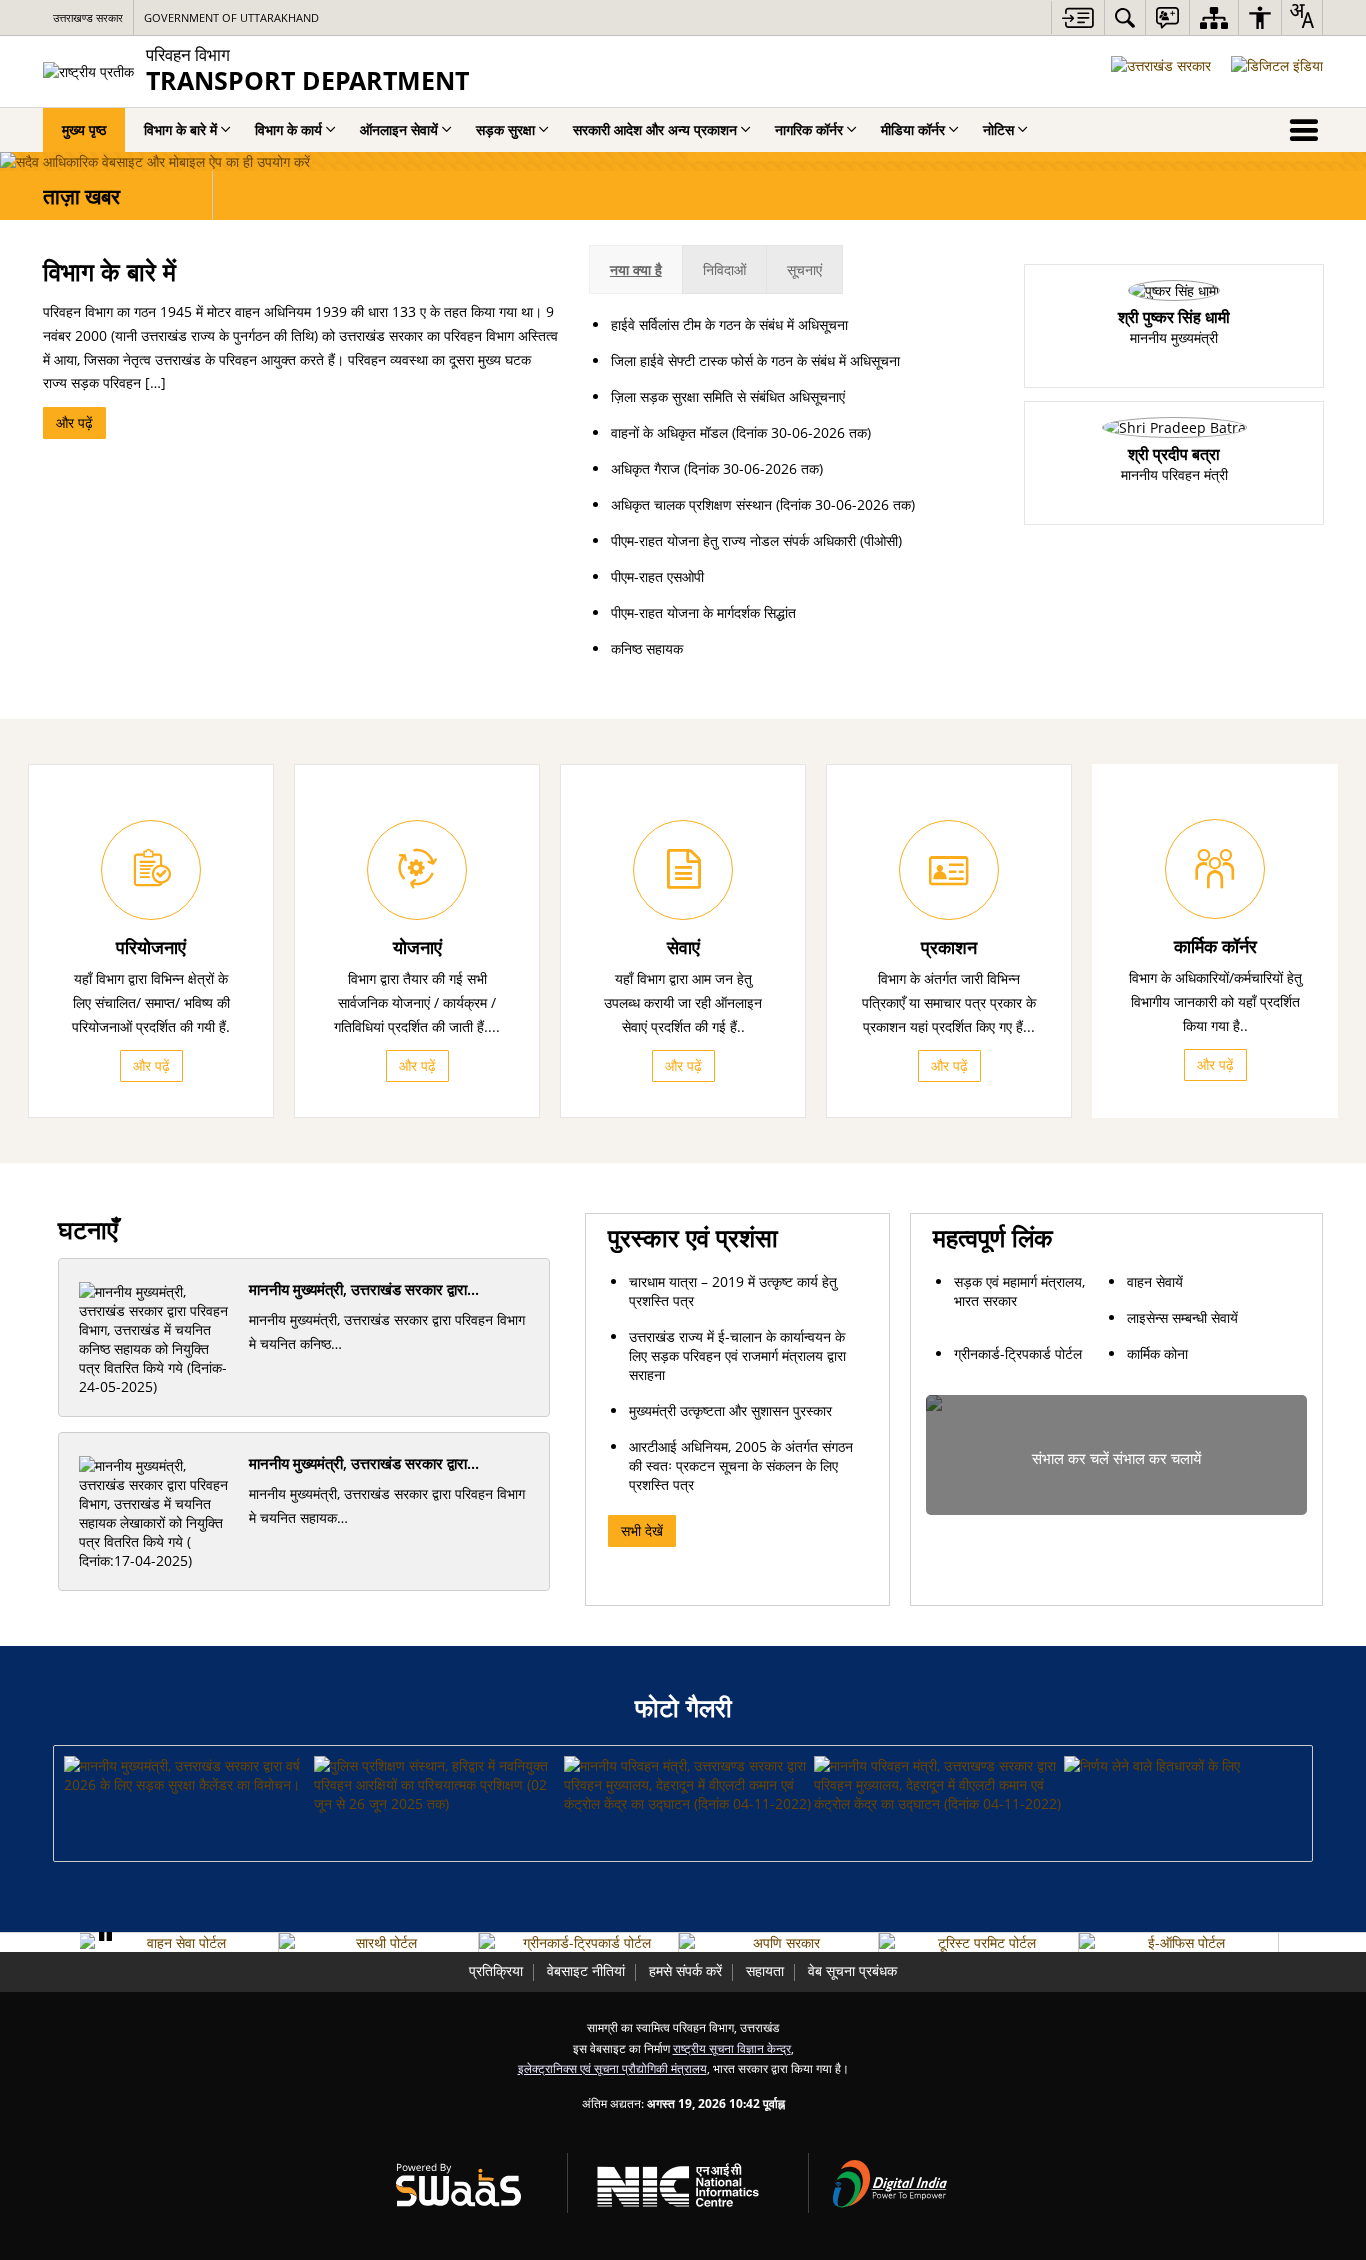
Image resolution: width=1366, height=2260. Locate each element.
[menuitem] (1125, 17)
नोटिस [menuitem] (998, 129)
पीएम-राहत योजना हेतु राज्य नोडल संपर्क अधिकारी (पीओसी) (756, 540)
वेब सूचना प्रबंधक (852, 1970)
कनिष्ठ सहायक (647, 648)
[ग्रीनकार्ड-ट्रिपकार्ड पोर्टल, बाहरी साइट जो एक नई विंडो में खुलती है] (578, 1942)
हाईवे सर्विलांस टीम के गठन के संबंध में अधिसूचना (729, 324)
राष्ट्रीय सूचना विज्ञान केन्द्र (732, 2048)
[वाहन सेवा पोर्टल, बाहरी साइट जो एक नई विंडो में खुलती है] (178, 1942)
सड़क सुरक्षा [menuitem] (505, 129)
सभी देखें (642, 1530)
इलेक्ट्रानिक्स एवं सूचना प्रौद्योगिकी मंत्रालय (612, 2068)
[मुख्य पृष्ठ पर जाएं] (1077, 17)
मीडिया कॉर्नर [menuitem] (913, 129)
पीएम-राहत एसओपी (657, 576)
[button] (188, 1775)
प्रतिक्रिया (496, 1970)
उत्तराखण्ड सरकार (88, 17)
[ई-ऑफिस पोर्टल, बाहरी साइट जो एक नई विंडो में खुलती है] (1178, 1942)
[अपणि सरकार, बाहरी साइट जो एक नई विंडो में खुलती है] (778, 1942)
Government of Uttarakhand (231, 17)
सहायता (765, 1970)
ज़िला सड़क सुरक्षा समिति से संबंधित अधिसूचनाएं (728, 396)
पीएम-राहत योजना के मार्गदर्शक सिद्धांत (703, 612)
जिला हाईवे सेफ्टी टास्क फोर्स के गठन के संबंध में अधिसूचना (755, 360)
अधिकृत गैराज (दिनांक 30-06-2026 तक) (717, 468)
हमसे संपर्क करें (685, 1970)
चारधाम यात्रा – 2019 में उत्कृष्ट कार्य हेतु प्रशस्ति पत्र (733, 1291)
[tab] (636, 269)
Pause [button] (105, 1935)
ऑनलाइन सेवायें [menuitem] (399, 129)
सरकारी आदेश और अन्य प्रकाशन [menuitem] (655, 129)
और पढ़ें (74, 422)
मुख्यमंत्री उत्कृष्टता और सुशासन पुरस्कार (730, 1410)
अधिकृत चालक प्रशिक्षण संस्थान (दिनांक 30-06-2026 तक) (763, 504)
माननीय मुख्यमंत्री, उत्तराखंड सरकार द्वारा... (364, 1289)
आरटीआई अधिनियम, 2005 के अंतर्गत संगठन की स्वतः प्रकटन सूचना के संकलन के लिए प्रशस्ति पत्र (741, 1465)
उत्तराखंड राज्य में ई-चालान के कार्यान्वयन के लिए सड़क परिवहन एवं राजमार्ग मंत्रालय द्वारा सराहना (737, 1355)
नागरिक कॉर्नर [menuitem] (809, 129)
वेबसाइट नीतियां (586, 1970)
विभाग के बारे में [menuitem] (180, 129)
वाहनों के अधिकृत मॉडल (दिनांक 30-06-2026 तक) (741, 432)
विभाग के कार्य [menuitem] (288, 129)
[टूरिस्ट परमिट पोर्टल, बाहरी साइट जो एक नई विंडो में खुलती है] (978, 1942)
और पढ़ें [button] (151, 1065)
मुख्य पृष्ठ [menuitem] (84, 129)
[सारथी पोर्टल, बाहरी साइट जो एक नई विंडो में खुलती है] (378, 1942)
